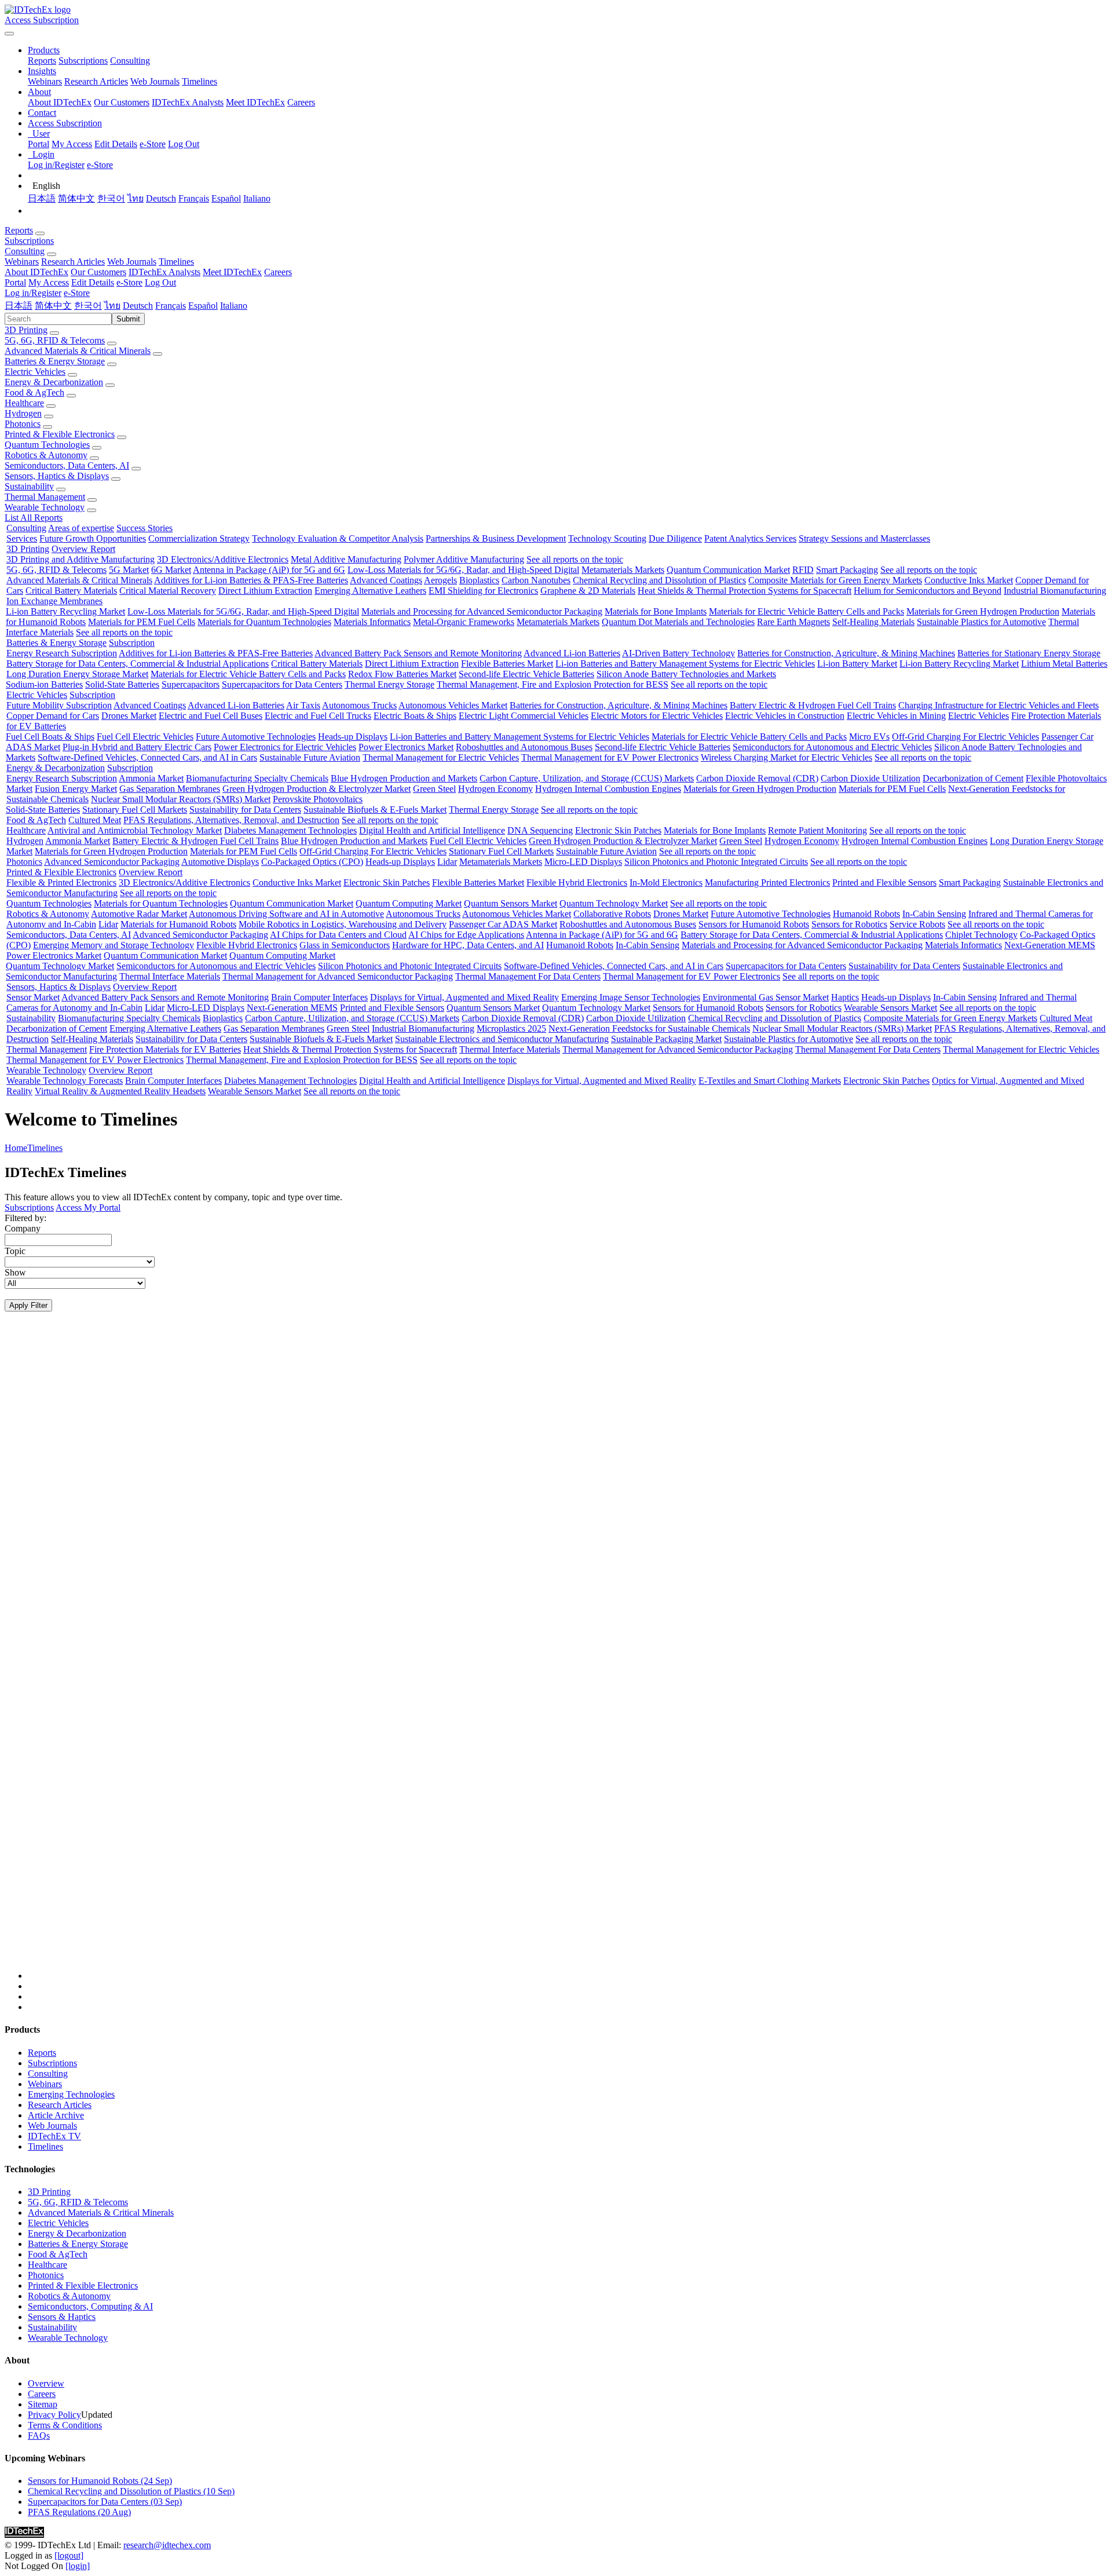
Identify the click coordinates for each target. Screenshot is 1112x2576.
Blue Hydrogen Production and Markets (404, 778)
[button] (44, 50)
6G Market (171, 570)
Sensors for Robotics (849, 924)
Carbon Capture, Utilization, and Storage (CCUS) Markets (587, 778)
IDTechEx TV (54, 2136)
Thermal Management (45, 497)
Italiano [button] (234, 306)
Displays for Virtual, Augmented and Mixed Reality (464, 997)
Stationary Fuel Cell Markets (135, 810)
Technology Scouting (607, 538)
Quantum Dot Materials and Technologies (678, 622)
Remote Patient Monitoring (817, 830)
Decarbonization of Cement (973, 778)
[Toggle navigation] (9, 34)
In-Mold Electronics (666, 883)
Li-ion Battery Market (857, 664)
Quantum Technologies (47, 445)
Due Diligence (675, 538)
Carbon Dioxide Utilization (870, 778)
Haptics (845, 997)
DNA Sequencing (540, 830)
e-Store (153, 144)
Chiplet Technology (981, 935)
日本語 (42, 198)
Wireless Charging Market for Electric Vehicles (787, 757)
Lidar (447, 862)
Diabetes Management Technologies (290, 830)
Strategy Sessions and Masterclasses (864, 538)
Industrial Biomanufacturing (1055, 591)
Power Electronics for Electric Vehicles (285, 747)
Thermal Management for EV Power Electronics (610, 757)
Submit (128, 319)
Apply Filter (28, 1305)
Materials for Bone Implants (656, 611)
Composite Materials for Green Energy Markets (835, 580)
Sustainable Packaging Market (666, 1039)
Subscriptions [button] (29, 241)
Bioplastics (479, 580)
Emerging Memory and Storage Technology (114, 945)
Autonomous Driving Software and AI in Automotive (286, 914)
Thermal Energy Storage (389, 684)
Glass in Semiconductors (345, 945)
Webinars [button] (22, 262)
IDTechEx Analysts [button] (164, 272)
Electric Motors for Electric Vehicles (657, 716)
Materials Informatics (372, 622)
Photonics (23, 424)
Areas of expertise (81, 528)
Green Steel (434, 789)
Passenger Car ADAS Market (503, 924)
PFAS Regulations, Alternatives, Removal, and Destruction (231, 820)
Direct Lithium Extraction (265, 591)
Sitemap (43, 2404)
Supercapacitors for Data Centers (282, 684)
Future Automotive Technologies (256, 737)
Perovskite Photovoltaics (318, 799)
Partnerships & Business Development (496, 538)
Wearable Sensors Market (890, 1008)
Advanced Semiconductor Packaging (112, 862)
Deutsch (161, 198)
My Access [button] (49, 282)
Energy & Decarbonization (54, 382)
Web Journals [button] (132, 262)
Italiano (257, 198)
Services (22, 538)
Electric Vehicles (35, 372)
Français (194, 198)
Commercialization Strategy (199, 538)
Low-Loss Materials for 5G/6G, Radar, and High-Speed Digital (463, 570)
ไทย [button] (112, 306)
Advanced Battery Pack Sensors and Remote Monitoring (418, 653)
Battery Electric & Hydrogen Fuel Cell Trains (813, 705)
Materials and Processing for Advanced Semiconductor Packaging (482, 611)
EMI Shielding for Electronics (483, 591)
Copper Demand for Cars (53, 716)
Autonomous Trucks (359, 705)
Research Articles (96, 81)
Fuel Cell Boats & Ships (50, 737)
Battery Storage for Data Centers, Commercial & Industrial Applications (138, 664)
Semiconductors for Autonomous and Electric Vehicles (832, 747)
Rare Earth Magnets (793, 622)
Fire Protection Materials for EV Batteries (165, 1049)
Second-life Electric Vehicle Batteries (526, 674)
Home (16, 1148)
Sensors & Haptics (62, 2317)
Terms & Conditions (65, 2425)
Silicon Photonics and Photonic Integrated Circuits (716, 862)
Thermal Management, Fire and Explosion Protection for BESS (553, 684)
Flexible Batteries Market (507, 664)
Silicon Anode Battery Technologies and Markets (686, 674)
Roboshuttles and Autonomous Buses (524, 747)
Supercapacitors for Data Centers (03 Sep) (105, 2502)
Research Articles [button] (73, 262)
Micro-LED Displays (583, 862)
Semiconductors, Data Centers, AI (67, 465)
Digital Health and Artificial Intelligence (432, 830)
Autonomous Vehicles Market (453, 705)
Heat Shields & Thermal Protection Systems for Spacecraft (745, 591)
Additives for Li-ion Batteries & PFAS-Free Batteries (251, 580)
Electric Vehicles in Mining (896, 716)
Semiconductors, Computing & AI (90, 2306)
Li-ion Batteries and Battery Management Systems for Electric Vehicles (685, 664)
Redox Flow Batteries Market (402, 674)
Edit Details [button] (93, 282)
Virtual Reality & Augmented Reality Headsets (120, 1091)
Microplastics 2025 (511, 1028)
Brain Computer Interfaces (319, 997)
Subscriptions (83, 61)
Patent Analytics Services (750, 538)
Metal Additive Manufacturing (346, 559)
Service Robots (917, 924)
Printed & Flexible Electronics (60, 434)
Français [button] (171, 306)
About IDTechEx (60, 102)
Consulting (130, 61)
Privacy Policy (54, 2415)
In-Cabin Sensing (934, 914)
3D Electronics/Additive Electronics (223, 559)
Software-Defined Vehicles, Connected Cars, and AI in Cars (147, 757)
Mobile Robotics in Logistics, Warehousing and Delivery (343, 924)
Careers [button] (278, 272)
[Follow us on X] (568, 1656)
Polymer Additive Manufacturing (464, 559)
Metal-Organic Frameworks (464, 622)
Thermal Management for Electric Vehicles (441, 757)
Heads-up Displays (353, 737)
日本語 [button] (19, 306)
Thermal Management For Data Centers (528, 976)
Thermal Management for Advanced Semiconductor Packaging (338, 976)
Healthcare (24, 403)
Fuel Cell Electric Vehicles (145, 737)
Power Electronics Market (406, 747)
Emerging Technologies (71, 2094)
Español (226, 198)
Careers (301, 102)
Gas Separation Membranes (170, 789)
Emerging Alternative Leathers (370, 591)
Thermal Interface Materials (170, 976)
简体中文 (76, 198)
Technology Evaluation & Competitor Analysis (338, 538)
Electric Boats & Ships (415, 716)
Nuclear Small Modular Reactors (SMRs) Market (181, 799)
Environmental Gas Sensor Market (766, 997)
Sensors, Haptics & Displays (57, 476)
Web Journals (155, 81)
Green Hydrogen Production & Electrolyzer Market (317, 789)
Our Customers (122, 102)
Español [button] (203, 306)
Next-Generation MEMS (1050, 945)
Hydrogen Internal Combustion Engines (608, 789)
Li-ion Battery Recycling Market (65, 611)
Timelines (200, 81)
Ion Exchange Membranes (54, 601)
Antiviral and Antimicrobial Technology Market (135, 830)
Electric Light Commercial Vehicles (524, 716)
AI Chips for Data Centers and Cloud (338, 935)
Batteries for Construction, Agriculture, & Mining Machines (846, 653)
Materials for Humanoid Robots (178, 924)
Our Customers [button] (98, 272)
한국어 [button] (88, 306)
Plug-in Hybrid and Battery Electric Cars (137, 747)
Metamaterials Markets (623, 570)
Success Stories (145, 528)
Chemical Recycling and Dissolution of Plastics (659, 580)
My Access (72, 144)
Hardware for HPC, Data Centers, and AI (468, 945)
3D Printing (26, 330)
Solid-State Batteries (122, 684)
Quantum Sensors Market (511, 903)
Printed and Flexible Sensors (884, 883)
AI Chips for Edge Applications (466, 935)
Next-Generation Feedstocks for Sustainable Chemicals (649, 1028)
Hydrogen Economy (495, 789)
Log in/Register (56, 165)
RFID (803, 570)
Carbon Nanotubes (536, 580)
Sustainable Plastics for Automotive (981, 622)
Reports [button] (19, 230)
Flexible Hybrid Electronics (577, 883)
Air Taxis (303, 705)
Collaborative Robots (612, 914)
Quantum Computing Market (409, 903)
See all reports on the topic (575, 559)
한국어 (111, 198)
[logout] (69, 2555)
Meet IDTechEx (255, 102)
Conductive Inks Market (969, 580)
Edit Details (116, 144)
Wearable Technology (45, 507)
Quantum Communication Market (728, 570)
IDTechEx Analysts (188, 102)
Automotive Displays (220, 862)
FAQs (39, 2436)
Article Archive (56, 2115)
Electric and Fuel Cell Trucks (318, 716)
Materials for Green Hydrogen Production (983, 611)
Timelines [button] (176, 262)
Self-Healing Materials (873, 622)
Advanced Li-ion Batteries (572, 653)
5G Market (129, 570)
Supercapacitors (191, 684)
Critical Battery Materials (71, 591)
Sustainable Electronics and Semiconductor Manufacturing (502, 1039)
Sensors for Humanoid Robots (754, 924)
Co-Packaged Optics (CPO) (312, 862)
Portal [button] (15, 282)
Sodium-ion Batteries (44, 684)
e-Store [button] (129, 282)
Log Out (184, 144)
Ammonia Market (151, 778)
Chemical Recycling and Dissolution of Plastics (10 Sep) (131, 2491)
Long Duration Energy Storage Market (77, 674)
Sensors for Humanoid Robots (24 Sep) (100, 2481)
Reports (42, 61)
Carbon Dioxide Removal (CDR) (757, 778)
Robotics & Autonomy (46, 455)
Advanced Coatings (386, 580)
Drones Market (129, 716)
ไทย (136, 198)
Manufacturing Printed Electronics (767, 883)
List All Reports (34, 518)
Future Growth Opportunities (93, 538)
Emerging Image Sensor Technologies (631, 997)
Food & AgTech (34, 392)
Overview (46, 2383)
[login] (78, 2566)
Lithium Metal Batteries (1064, 664)
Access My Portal (88, 1207)
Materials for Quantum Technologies (264, 622)
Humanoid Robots (866, 914)
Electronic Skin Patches (618, 830)
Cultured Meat (95, 820)
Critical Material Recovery (168, 591)
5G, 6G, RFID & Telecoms (55, 340)
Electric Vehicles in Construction (785, 716)
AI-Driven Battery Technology (678, 653)
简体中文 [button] (53, 306)
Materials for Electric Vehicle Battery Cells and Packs (806, 611)
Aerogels (440, 580)
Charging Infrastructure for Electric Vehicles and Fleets (998, 705)
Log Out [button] (160, 282)
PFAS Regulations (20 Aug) (79, 2512)
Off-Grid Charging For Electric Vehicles (965, 737)
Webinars (45, 81)
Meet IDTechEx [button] (232, 272)
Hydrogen (23, 413)
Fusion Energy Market (76, 789)
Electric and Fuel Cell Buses (211, 716)
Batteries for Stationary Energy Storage (1029, 653)
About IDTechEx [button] (36, 272)
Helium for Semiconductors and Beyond (928, 591)
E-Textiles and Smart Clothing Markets (770, 1081)
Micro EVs (869, 737)
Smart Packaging (847, 570)
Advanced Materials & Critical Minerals (78, 351)
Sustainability (29, 486)
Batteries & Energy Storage (55, 361)
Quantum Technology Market (614, 903)
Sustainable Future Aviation (310, 757)
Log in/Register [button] (33, 293)
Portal (39, 144)
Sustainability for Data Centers (245, 810)
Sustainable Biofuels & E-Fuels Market (375, 810)
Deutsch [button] (138, 306)
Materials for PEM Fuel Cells (142, 622)
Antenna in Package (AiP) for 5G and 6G (269, 570)
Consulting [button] (25, 251)
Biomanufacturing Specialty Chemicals (257, 778)
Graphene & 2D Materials (588, 591)
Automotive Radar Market (139, 914)
